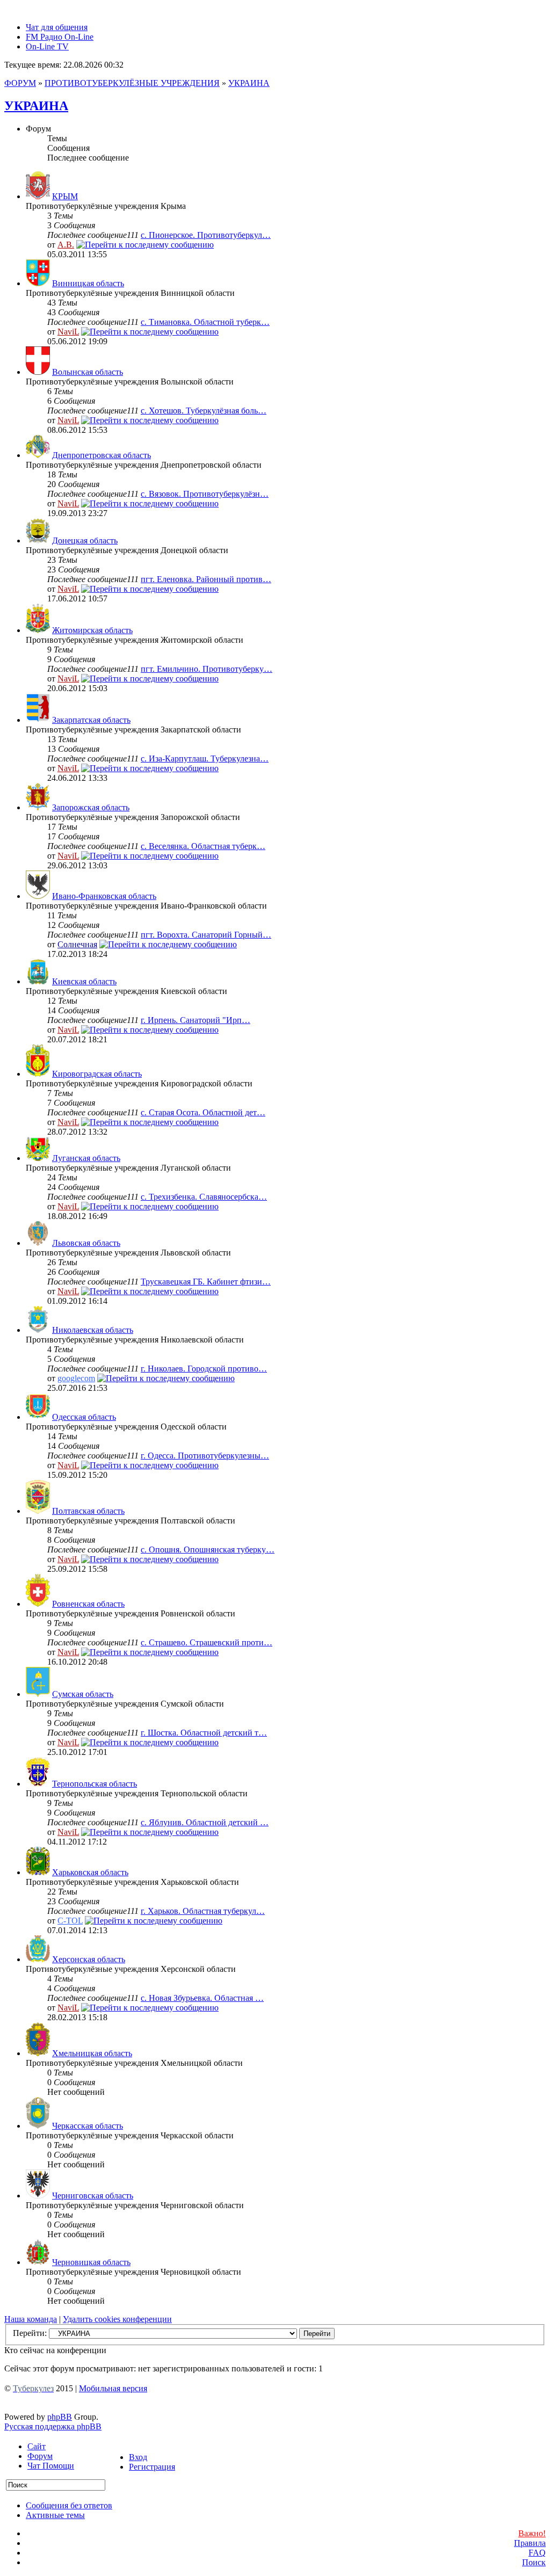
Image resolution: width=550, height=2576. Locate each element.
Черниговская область (93, 2196)
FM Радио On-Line (60, 37)
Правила (530, 2543)
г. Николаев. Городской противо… (204, 1369)
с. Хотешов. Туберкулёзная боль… (204, 411)
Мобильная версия (113, 2388)
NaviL (68, 332)
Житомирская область (92, 630)
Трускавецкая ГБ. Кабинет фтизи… (206, 1282)
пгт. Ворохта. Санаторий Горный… (206, 935)
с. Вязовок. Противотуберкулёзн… (205, 494)
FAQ (537, 2553)
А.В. (66, 245)
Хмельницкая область (92, 2053)
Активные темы (55, 2515)
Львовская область (86, 1243)
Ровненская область (88, 1604)
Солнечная (77, 944)
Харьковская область (90, 1872)
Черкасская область (88, 2126)
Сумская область (83, 1694)
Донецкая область (85, 540)
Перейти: (30, 2333)
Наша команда (31, 2319)
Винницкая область (88, 283)
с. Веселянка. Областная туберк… (203, 846)
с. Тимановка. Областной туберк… (205, 322)
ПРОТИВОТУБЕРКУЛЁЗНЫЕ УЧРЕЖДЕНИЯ (132, 83)
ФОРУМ (20, 83)
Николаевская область (93, 1330)
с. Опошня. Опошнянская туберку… (208, 1550)
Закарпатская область (91, 720)
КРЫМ (65, 196)
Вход (138, 2457)
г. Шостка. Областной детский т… (204, 1733)
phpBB (60, 2417)
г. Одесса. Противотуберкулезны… (205, 1456)
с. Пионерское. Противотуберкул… (206, 235)
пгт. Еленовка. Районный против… (206, 579)
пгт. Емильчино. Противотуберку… (207, 669)
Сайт (37, 2446)
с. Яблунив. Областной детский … (205, 1822)
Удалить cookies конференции (117, 2319)
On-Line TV (47, 46)
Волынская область (88, 372)
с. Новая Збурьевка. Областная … (202, 1998)
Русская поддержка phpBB (53, 2426)
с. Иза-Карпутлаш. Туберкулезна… (205, 759)
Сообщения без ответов (69, 2505)
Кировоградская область (97, 1074)
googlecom (76, 1378)
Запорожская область (91, 807)
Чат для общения (57, 27)
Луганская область (86, 1158)
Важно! (532, 2533)
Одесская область (84, 1417)
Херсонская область (89, 1959)
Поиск (534, 2562)
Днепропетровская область (102, 455)
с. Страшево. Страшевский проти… (207, 1642)
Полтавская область (88, 1511)
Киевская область (84, 981)
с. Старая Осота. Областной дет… (203, 1112)
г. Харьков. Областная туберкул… (203, 1911)
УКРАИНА (249, 83)
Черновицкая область (91, 2262)
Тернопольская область (95, 1784)
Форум (40, 2456)
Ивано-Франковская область (104, 896)
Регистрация (152, 2467)
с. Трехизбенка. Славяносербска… (204, 1197)
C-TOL (70, 1921)
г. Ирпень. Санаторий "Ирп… (196, 1020)
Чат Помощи (51, 2466)
